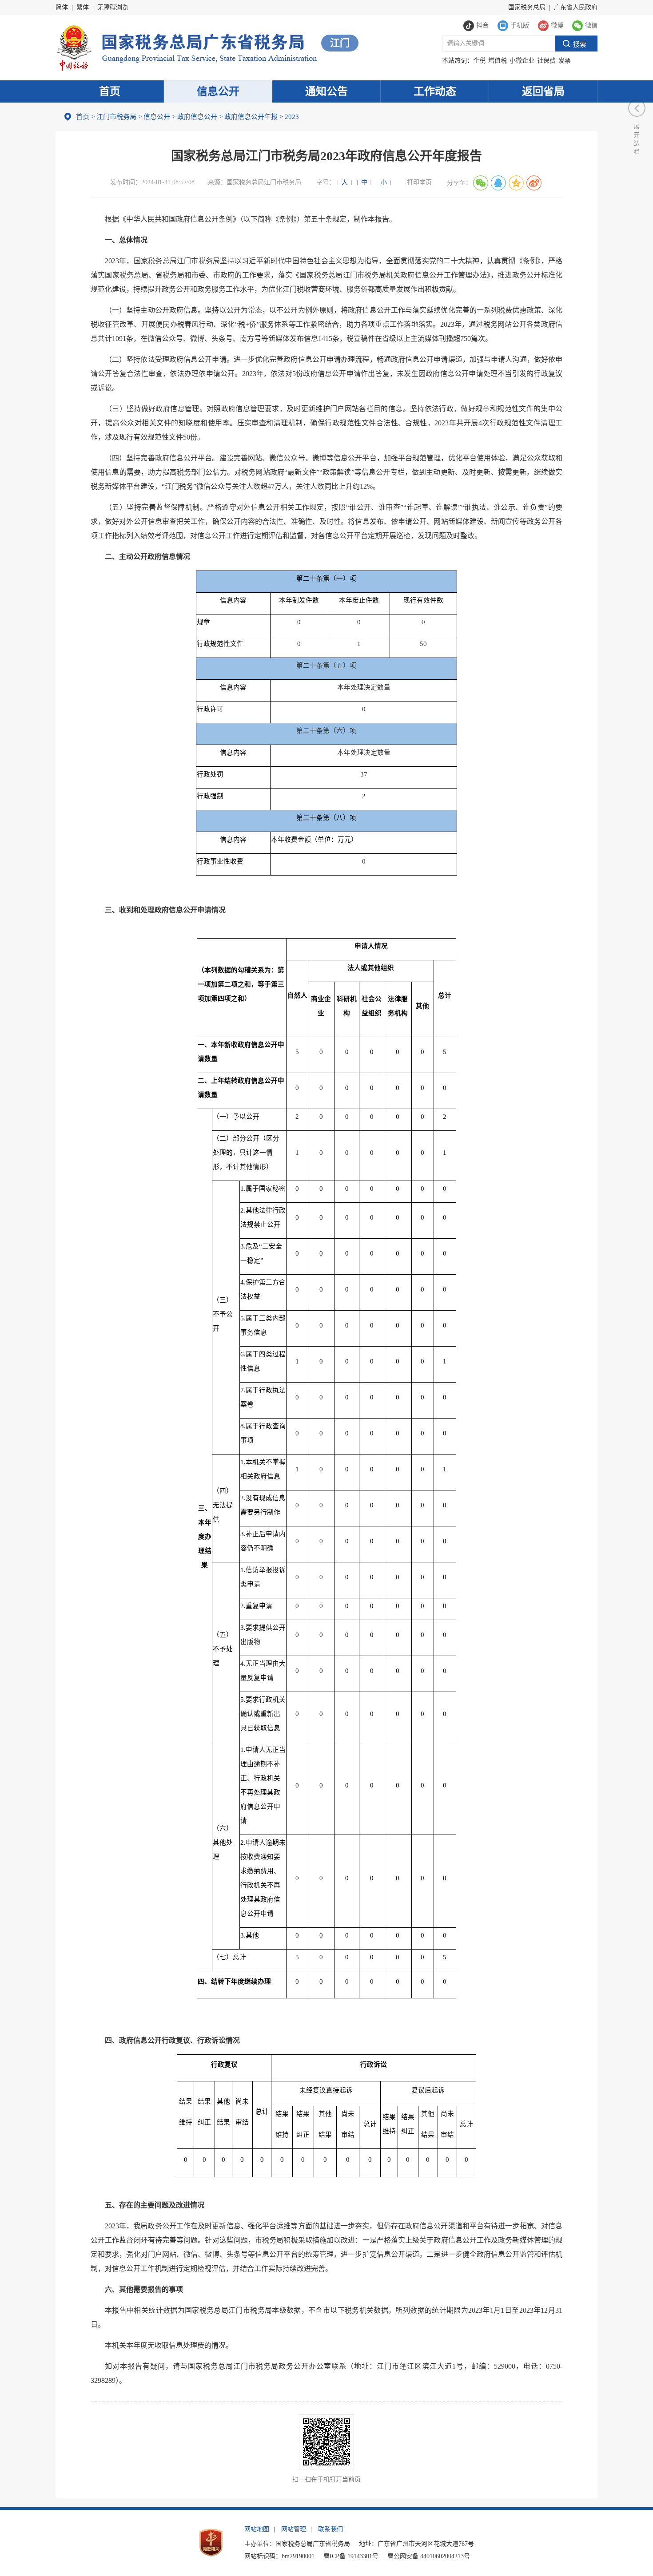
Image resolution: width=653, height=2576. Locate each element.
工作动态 (435, 91)
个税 (479, 61)
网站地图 (257, 2529)
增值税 (498, 61)
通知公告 (326, 91)
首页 (110, 91)
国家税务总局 (527, 7)
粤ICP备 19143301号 (351, 2556)
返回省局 (543, 91)
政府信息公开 (197, 117)
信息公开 (218, 91)
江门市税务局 (116, 117)
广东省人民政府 (576, 7)
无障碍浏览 (113, 7)
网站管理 (294, 2529)
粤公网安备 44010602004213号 (429, 2556)
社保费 (546, 61)
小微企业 (522, 61)
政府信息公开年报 (251, 117)
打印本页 (419, 182)
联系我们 (330, 2529)
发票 (565, 61)
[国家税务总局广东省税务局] (186, 47)
